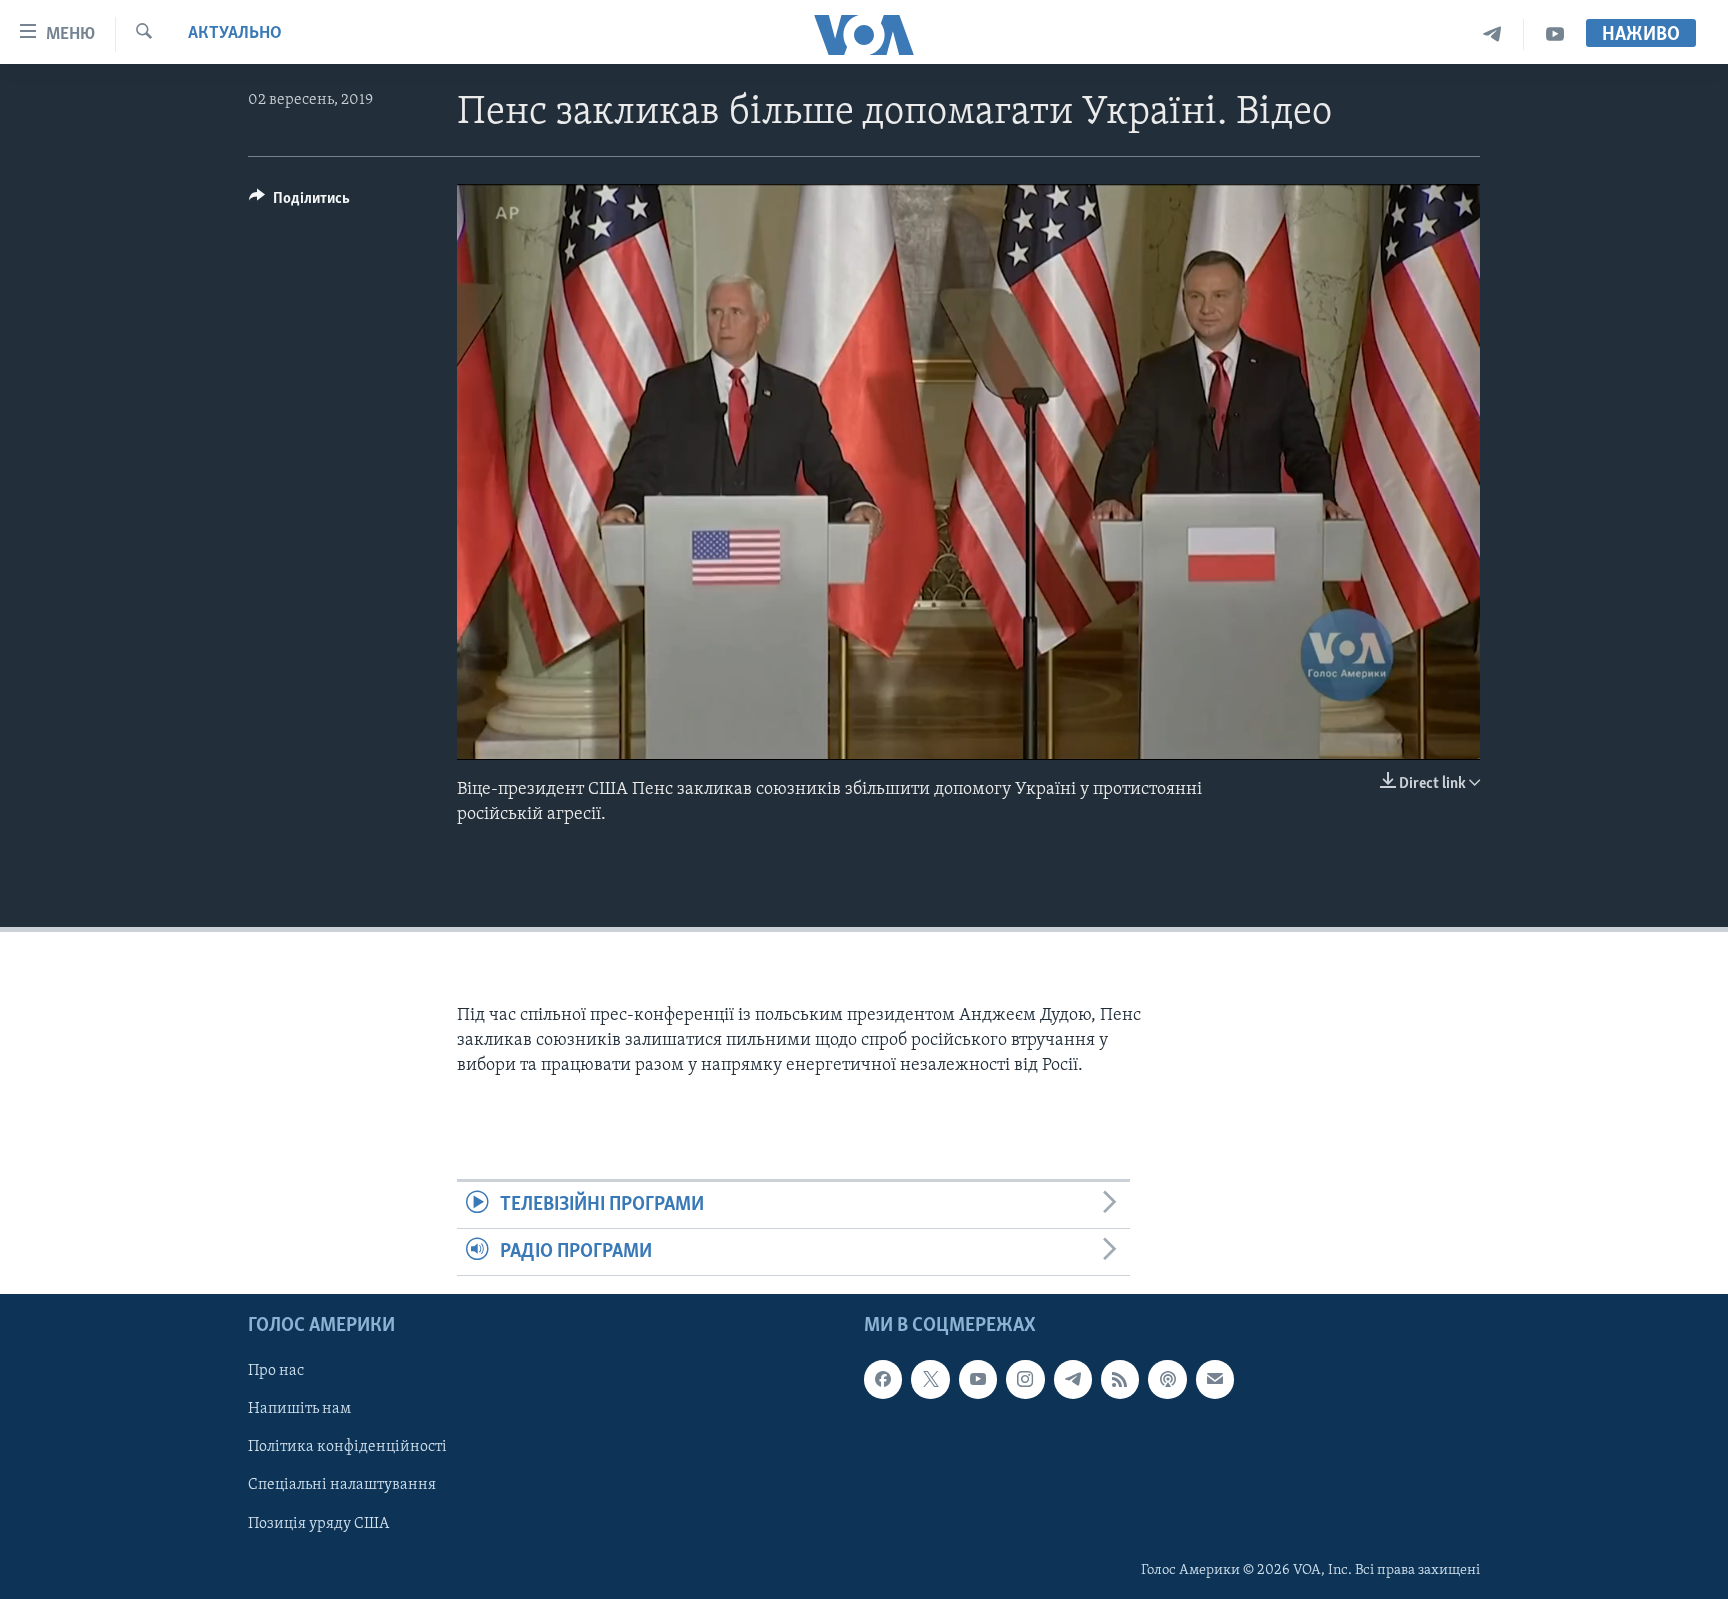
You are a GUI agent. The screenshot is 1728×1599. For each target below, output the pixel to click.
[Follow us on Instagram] (1025, 1380)
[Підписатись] (1215, 1380)
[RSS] (1120, 1380)
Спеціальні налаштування (342, 1486)
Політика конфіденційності (347, 1448)
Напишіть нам (299, 1410)
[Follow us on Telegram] (1073, 1380)
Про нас (276, 1372)
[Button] (299, 203)
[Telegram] (1492, 34)
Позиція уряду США (318, 1524)
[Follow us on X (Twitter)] (930, 1380)
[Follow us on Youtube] (978, 1380)
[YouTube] (1555, 34)
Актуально (235, 34)
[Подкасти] (1167, 1380)
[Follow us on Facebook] (883, 1380)
